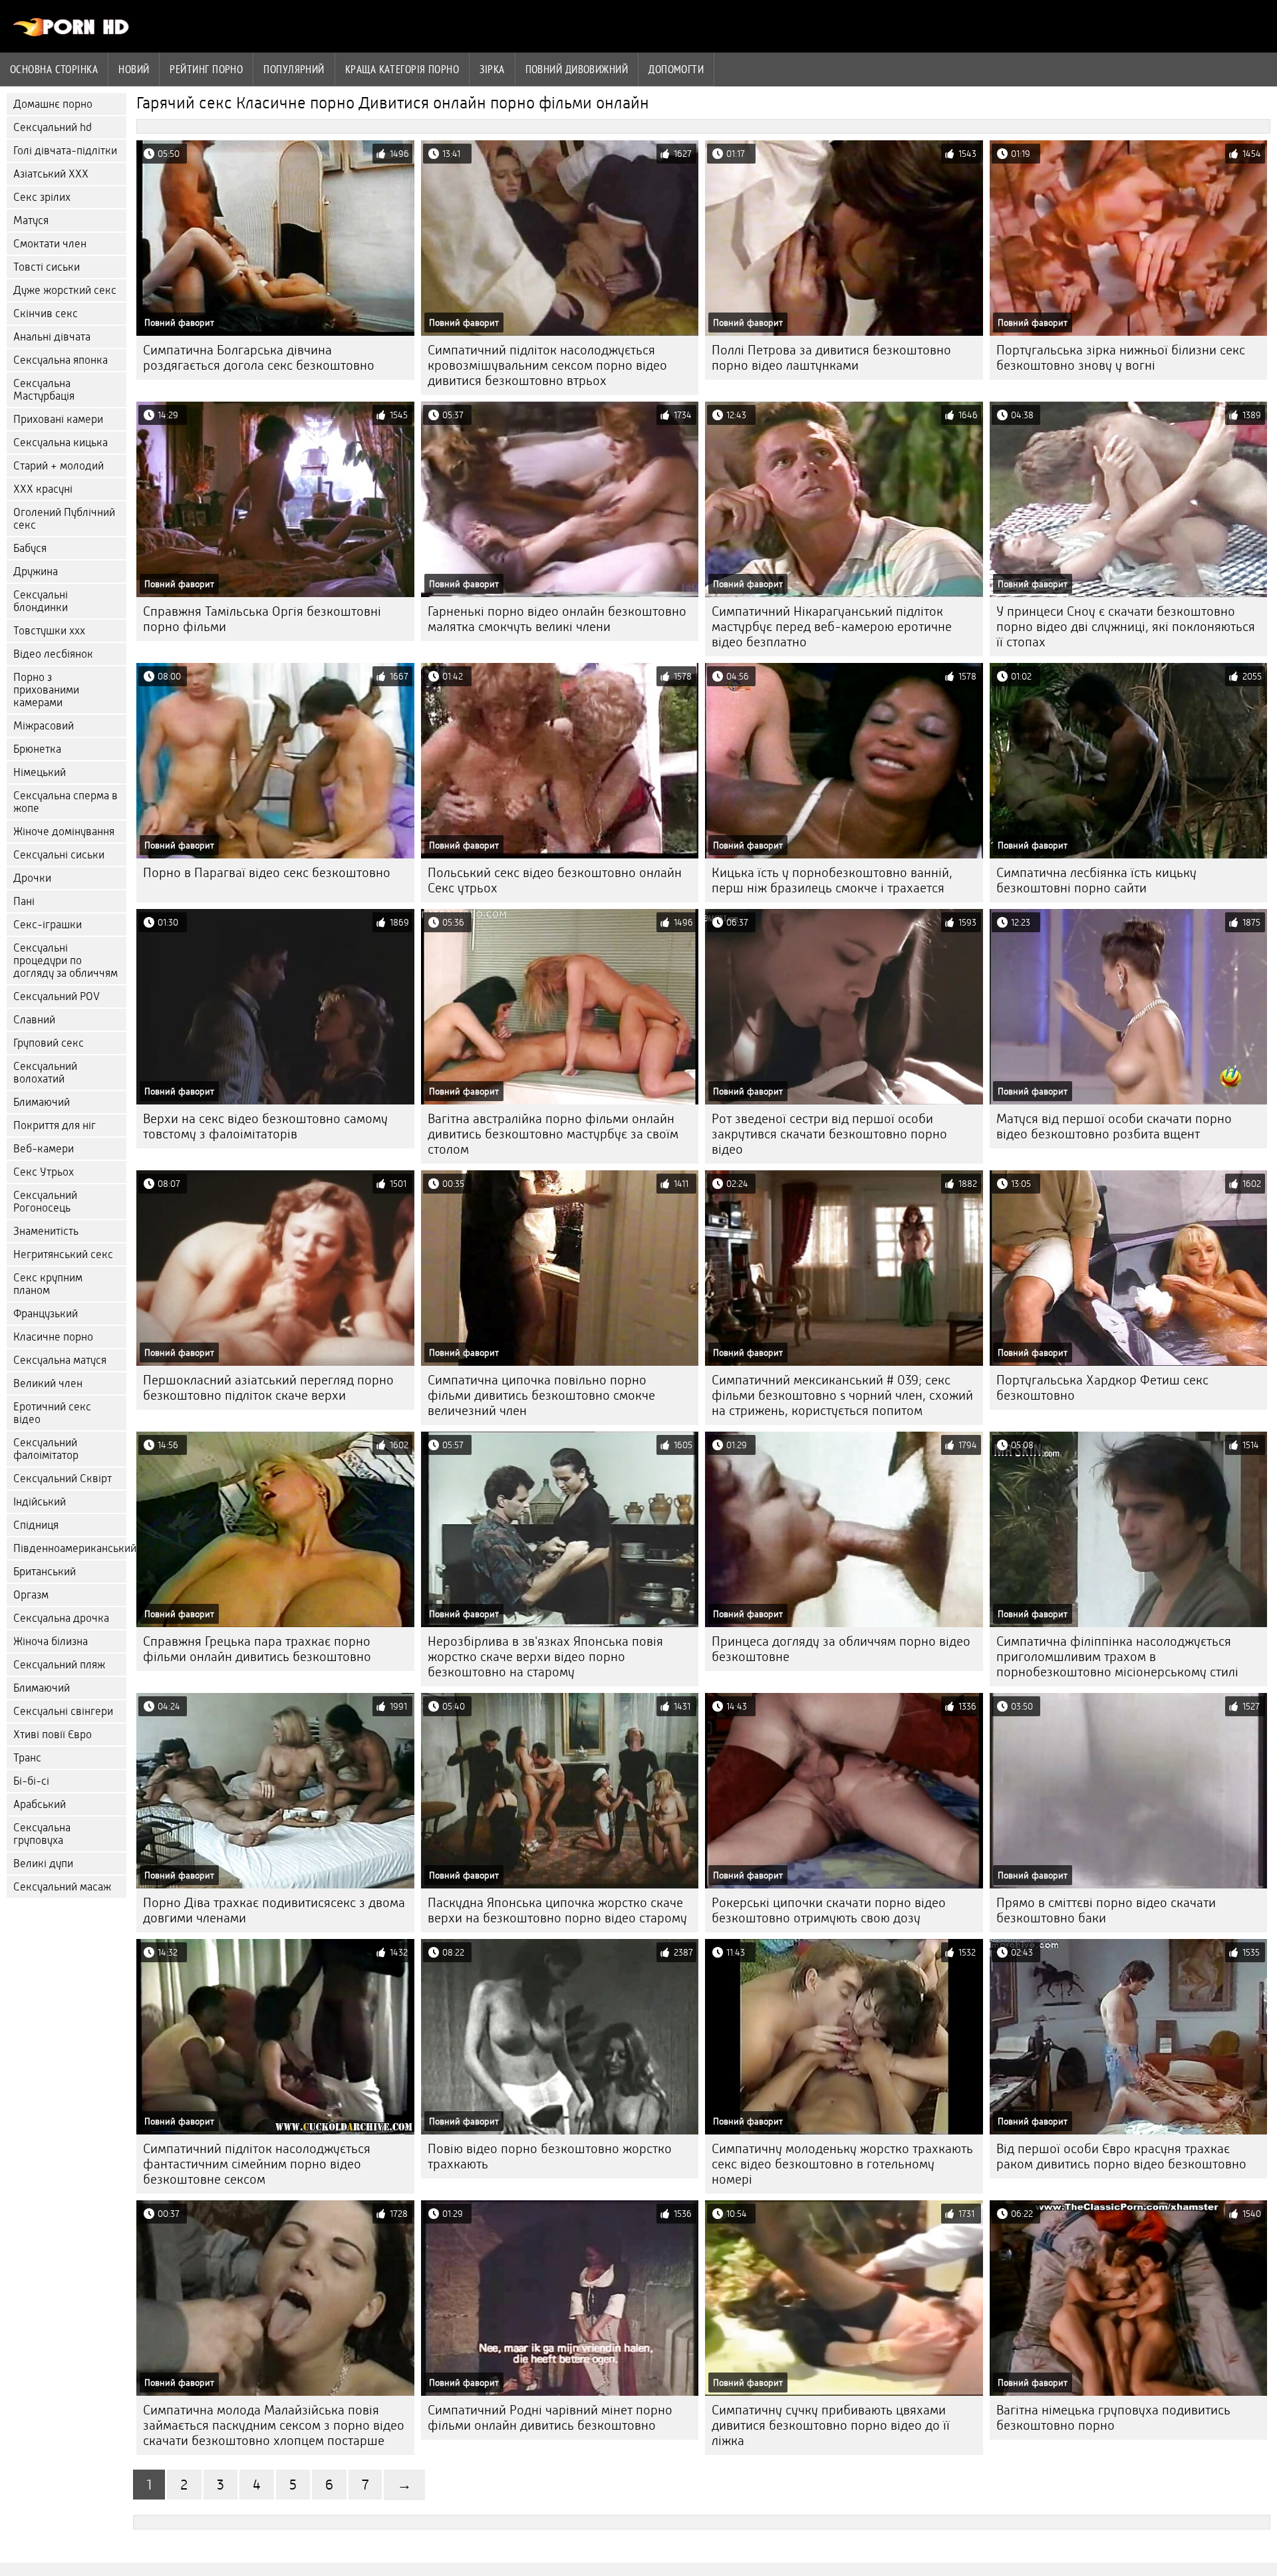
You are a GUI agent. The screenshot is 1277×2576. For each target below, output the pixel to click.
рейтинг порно (206, 69)
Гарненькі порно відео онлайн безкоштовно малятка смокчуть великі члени (557, 619)
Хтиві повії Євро (53, 1735)
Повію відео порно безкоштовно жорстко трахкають (550, 2156)
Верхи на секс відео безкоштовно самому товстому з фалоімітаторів (265, 1126)
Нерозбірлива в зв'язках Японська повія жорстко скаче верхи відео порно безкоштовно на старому (545, 1657)
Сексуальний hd (53, 127)
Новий (134, 69)
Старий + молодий (59, 466)
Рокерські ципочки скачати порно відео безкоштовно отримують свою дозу (829, 1910)
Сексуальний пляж (59, 1665)
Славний (34, 1020)
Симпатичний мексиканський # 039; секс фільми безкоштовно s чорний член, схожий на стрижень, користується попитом (842, 1395)
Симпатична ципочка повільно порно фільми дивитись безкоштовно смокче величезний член (541, 1395)
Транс (27, 1758)
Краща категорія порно (402, 69)
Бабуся (30, 548)
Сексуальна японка (61, 360)
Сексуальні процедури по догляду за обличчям (66, 961)
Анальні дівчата (52, 337)
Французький (46, 1314)
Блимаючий (42, 1102)
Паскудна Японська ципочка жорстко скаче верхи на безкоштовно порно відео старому (557, 1910)
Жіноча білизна (51, 1641)
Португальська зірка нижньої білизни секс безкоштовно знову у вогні (1121, 358)
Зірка (492, 69)
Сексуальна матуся (60, 1360)
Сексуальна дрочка (61, 1618)
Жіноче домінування (64, 832)
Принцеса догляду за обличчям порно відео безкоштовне (841, 1649)
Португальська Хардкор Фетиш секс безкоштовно (1102, 1388)
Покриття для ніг (55, 1125)
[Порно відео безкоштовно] (71, 33)
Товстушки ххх (49, 631)
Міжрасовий (44, 726)
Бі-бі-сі (31, 1781)
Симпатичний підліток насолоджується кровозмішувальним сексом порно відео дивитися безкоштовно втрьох (547, 365)
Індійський (40, 1502)
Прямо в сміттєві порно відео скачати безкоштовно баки (1106, 1910)
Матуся (31, 220)
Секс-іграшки (48, 925)
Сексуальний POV (57, 996)
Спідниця (36, 1525)
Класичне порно (53, 1337)
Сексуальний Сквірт (63, 1479)
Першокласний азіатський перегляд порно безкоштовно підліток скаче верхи (268, 1388)
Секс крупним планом (48, 1284)
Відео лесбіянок (53, 654)
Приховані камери (58, 419)
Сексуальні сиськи (59, 855)
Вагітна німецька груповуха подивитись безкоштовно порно (1113, 2418)
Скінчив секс (46, 314)
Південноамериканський (70, 1548)
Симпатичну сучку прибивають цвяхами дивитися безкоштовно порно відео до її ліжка (831, 2425)
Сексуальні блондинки (41, 601)
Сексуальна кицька (61, 443)
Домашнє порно (53, 104)
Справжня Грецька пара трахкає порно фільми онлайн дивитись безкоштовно (257, 1649)
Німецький (40, 772)
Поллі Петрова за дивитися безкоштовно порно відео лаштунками (831, 358)
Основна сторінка (54, 69)
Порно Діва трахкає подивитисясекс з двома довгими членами (274, 1910)
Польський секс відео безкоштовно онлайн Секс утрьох (555, 880)
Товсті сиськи (47, 267)
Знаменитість (46, 1231)
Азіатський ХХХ (51, 174)
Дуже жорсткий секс (65, 290)
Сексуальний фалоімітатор (46, 1449)
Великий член (48, 1383)
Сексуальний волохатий (45, 1073)
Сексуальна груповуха (42, 1834)
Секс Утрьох (44, 1172)
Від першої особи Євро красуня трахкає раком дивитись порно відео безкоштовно (1121, 2156)
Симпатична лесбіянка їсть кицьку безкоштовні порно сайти (1096, 880)
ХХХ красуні (43, 489)
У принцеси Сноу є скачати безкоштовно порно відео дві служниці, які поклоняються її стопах (1126, 627)
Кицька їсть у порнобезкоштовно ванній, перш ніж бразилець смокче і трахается (832, 880)
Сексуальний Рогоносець (45, 1202)
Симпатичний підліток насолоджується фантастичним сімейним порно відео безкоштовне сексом (257, 2164)
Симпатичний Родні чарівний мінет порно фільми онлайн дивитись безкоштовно (550, 2418)
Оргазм (31, 1595)
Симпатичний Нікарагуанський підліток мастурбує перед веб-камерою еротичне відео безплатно (832, 627)
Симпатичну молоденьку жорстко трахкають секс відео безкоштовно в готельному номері (842, 2164)
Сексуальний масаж (62, 1887)
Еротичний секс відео (52, 1413)
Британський (45, 1572)
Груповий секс (49, 1043)
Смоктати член (50, 244)
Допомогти (676, 69)
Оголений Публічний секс (64, 519)
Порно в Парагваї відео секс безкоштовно (267, 873)
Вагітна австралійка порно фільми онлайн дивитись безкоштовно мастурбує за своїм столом (553, 1134)
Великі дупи (43, 1864)
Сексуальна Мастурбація (44, 390)
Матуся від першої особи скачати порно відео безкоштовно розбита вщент (1114, 1126)
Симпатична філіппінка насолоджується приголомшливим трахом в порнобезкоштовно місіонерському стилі (1117, 1657)
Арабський (40, 1804)
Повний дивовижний (577, 69)
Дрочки (32, 878)
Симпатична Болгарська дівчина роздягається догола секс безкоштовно (259, 358)
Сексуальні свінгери (63, 1711)
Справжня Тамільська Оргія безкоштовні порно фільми (262, 619)
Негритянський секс (63, 1254)
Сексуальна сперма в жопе (66, 802)
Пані (24, 901)
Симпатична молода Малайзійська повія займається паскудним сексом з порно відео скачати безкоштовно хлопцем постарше (274, 2425)
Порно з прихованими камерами (46, 690)
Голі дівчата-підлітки (65, 151)
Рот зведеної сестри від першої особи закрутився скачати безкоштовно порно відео (829, 1134)
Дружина (36, 572)
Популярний (294, 69)
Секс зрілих (42, 197)
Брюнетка (37, 749)
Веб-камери (44, 1149)
